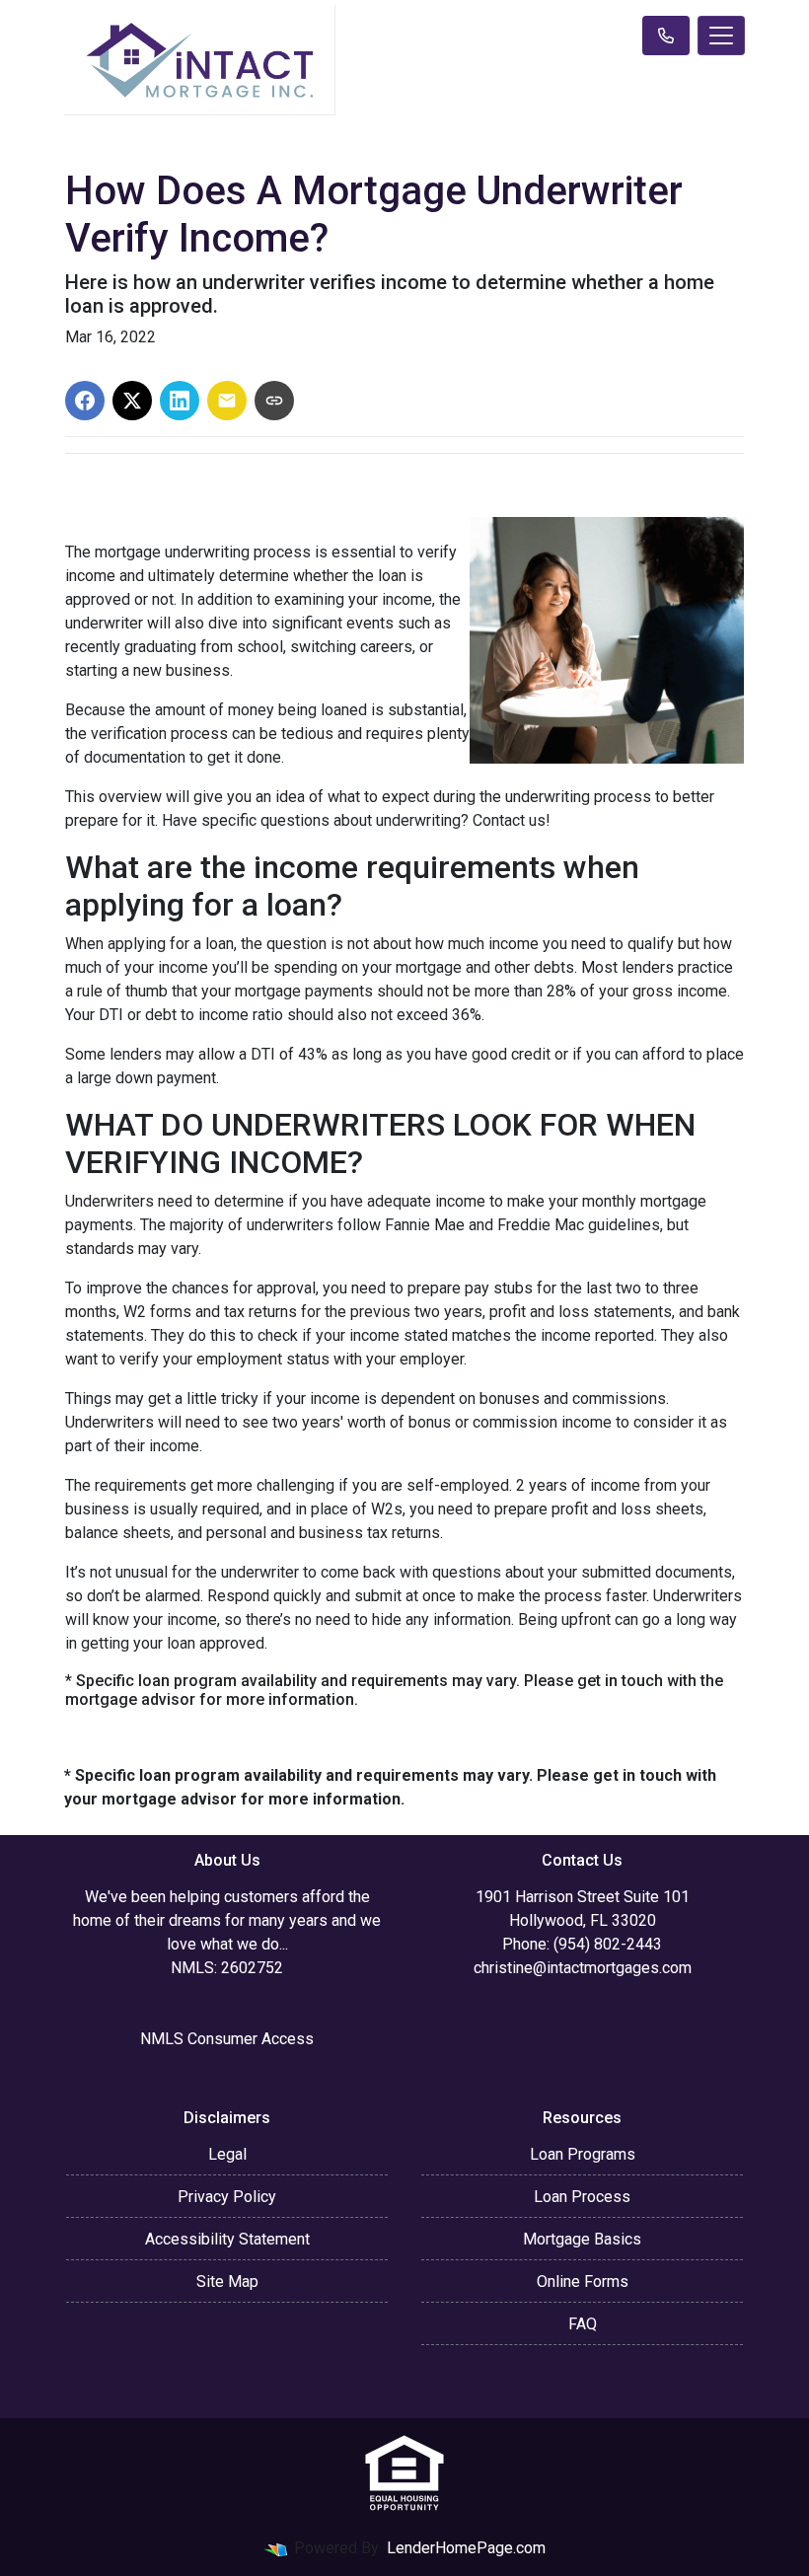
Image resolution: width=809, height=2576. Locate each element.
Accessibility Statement (227, 2239)
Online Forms (583, 2282)
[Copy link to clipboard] (274, 401)
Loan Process (582, 2197)
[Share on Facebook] (85, 401)
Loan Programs (583, 2154)
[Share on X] (132, 401)
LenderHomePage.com (466, 2548)
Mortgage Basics (582, 2239)
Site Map (227, 2282)
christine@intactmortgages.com (583, 1968)
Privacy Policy (227, 2197)
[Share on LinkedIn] (180, 401)
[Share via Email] (227, 401)
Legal (227, 2154)
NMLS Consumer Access (227, 2039)
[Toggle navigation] (721, 36)
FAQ (583, 2324)
